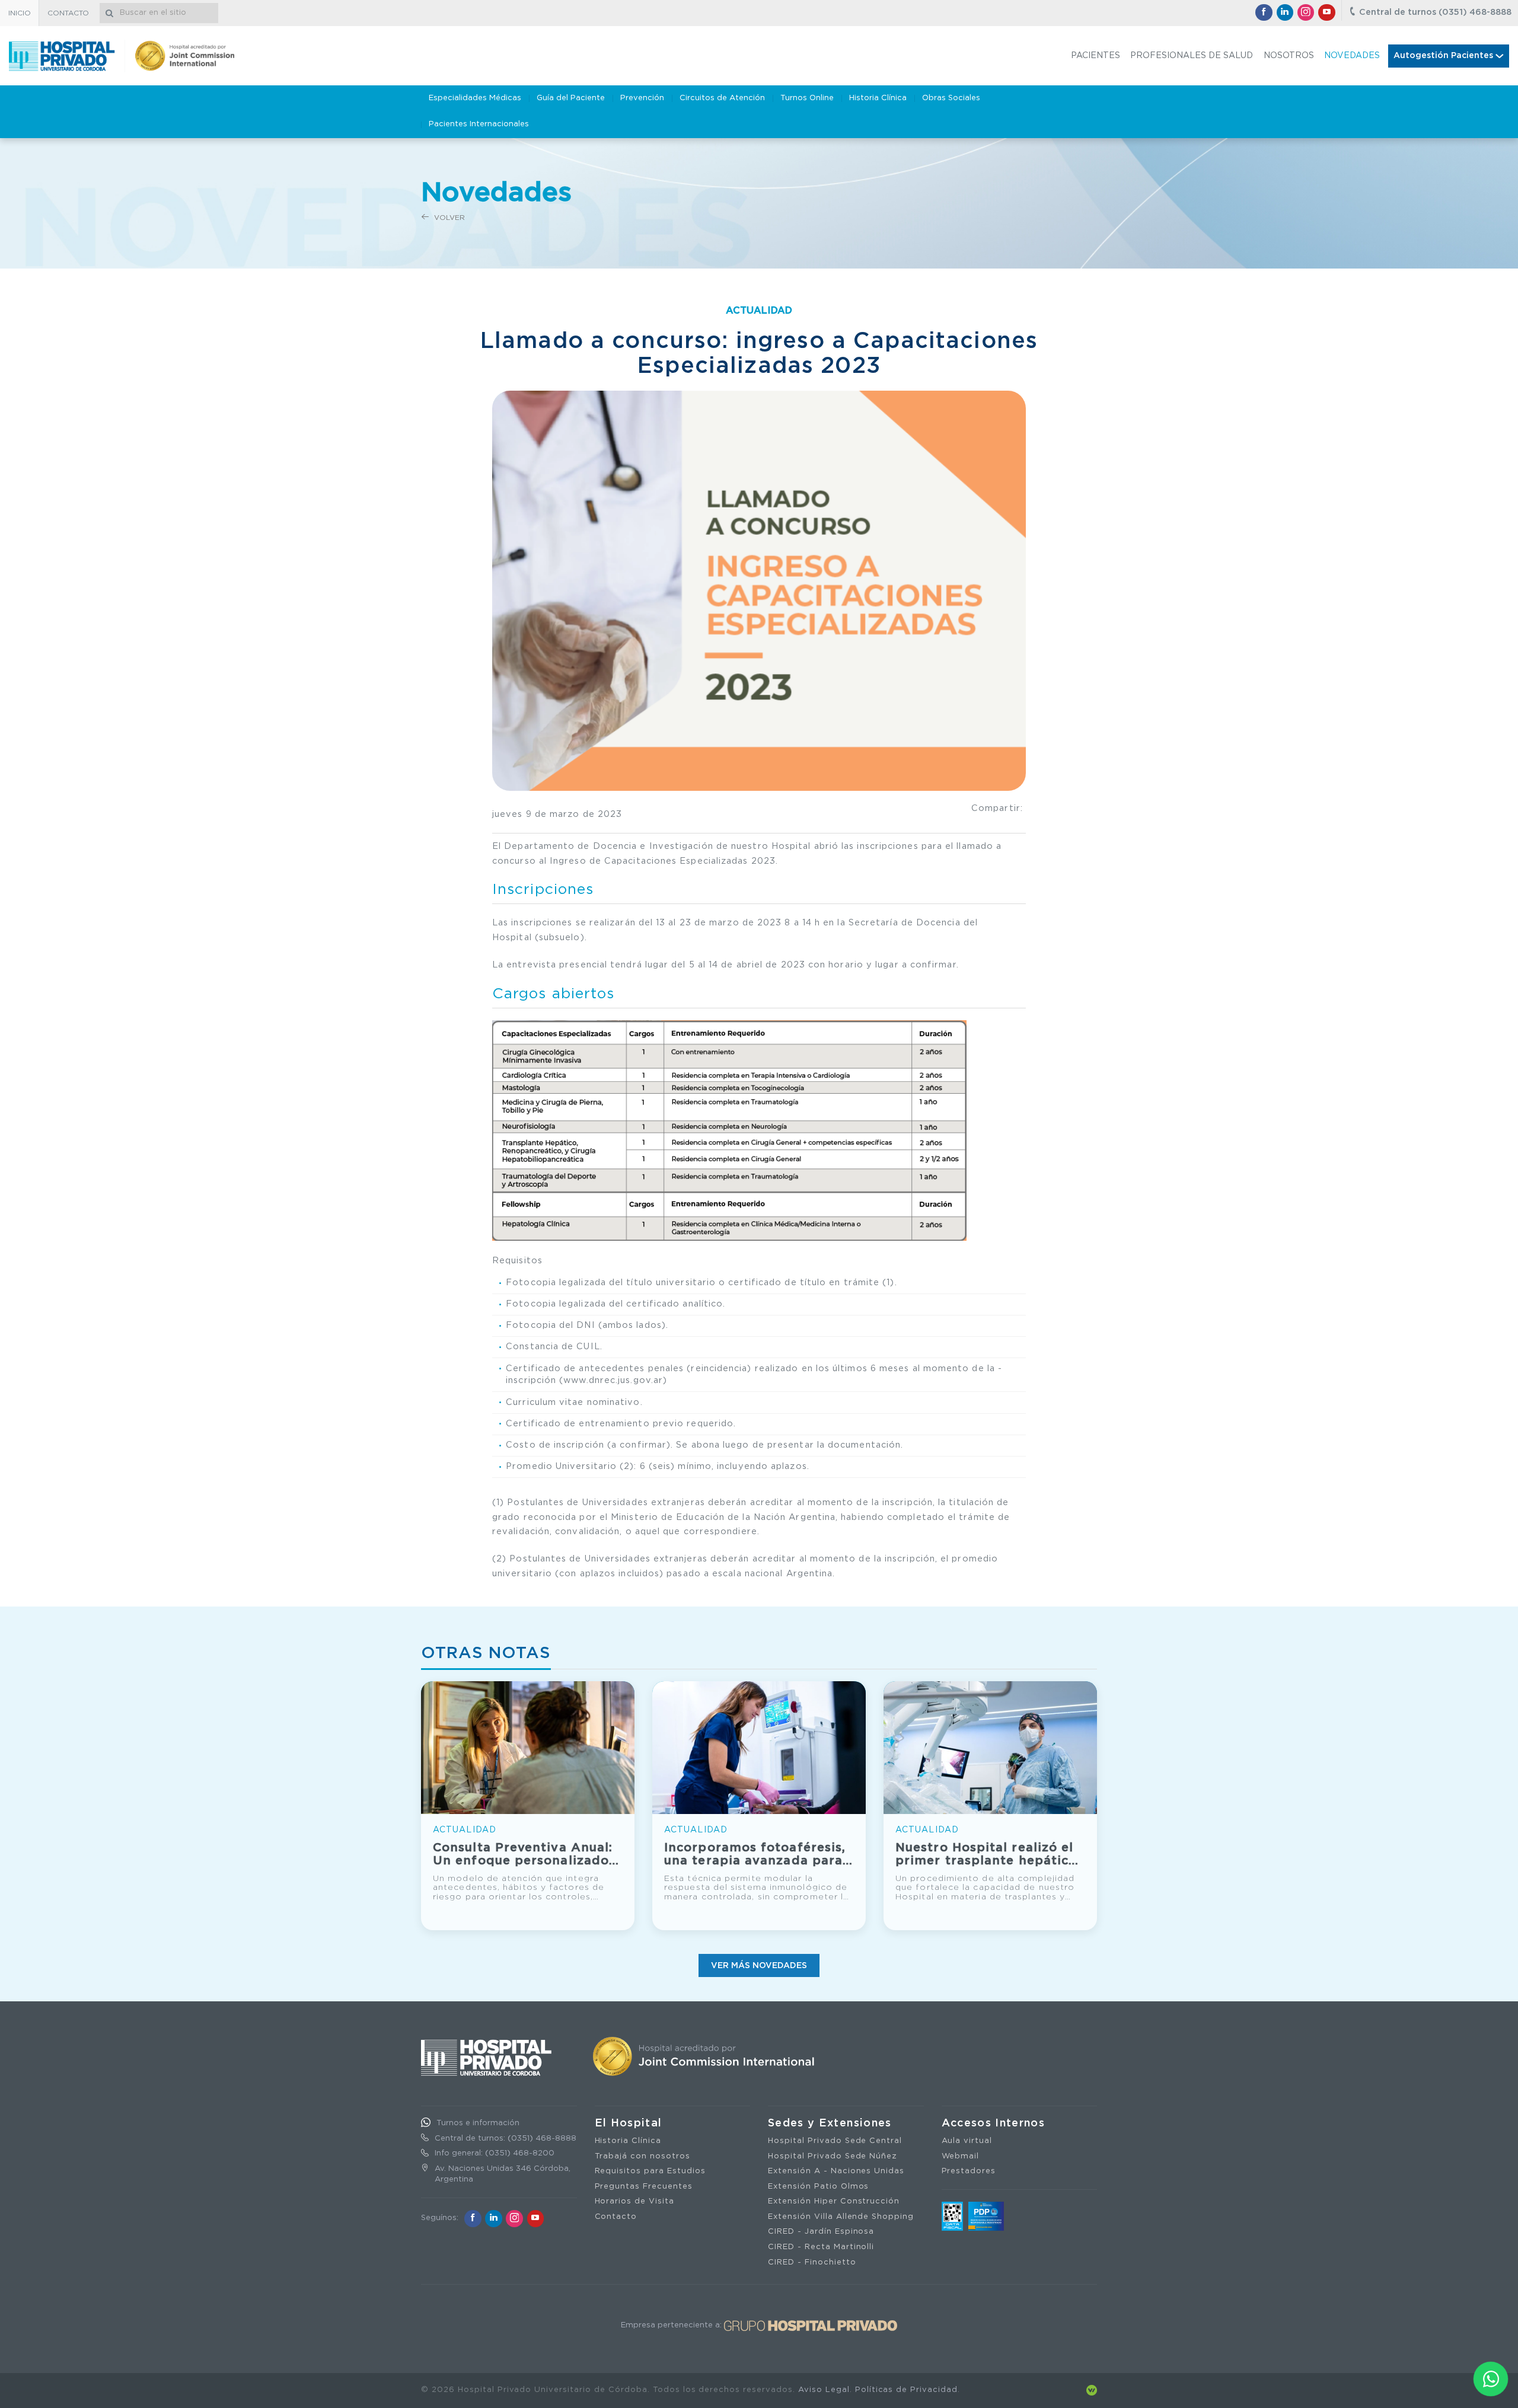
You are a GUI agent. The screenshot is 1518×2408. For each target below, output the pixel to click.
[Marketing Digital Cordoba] (1092, 2390)
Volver (448, 218)
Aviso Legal (824, 2390)
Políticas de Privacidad (906, 2390)
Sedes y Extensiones (830, 2123)
